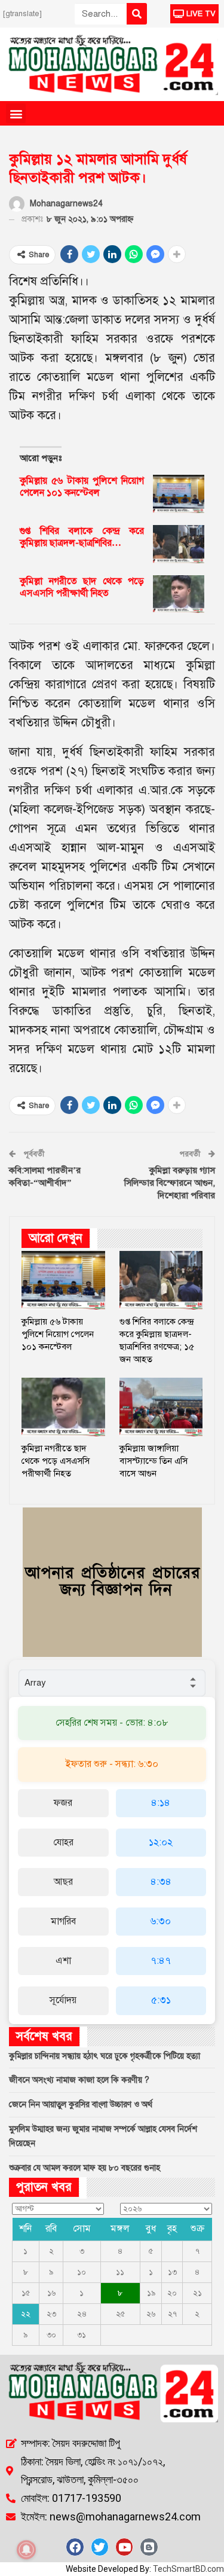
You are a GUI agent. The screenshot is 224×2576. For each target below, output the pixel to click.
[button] (16, 113)
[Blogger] (149, 2547)
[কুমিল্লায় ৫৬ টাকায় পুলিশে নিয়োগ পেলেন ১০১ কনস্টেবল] (179, 494)
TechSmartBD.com (188, 2569)
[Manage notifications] (26, 2550)
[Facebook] (75, 2547)
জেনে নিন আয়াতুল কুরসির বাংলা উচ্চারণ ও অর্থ (81, 2105)
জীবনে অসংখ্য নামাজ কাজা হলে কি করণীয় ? (79, 2080)
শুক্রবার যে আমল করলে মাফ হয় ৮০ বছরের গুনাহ (85, 2168)
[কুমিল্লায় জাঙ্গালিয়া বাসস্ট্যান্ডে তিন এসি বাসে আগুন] (161, 1407)
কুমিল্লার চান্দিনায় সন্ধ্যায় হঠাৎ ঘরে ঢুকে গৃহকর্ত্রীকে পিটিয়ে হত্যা (105, 2056)
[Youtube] (124, 2547)
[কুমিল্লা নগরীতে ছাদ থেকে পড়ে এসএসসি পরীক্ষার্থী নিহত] (179, 594)
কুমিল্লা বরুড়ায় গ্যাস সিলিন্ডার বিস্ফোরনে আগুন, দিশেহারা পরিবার (170, 1183)
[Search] (137, 14)
